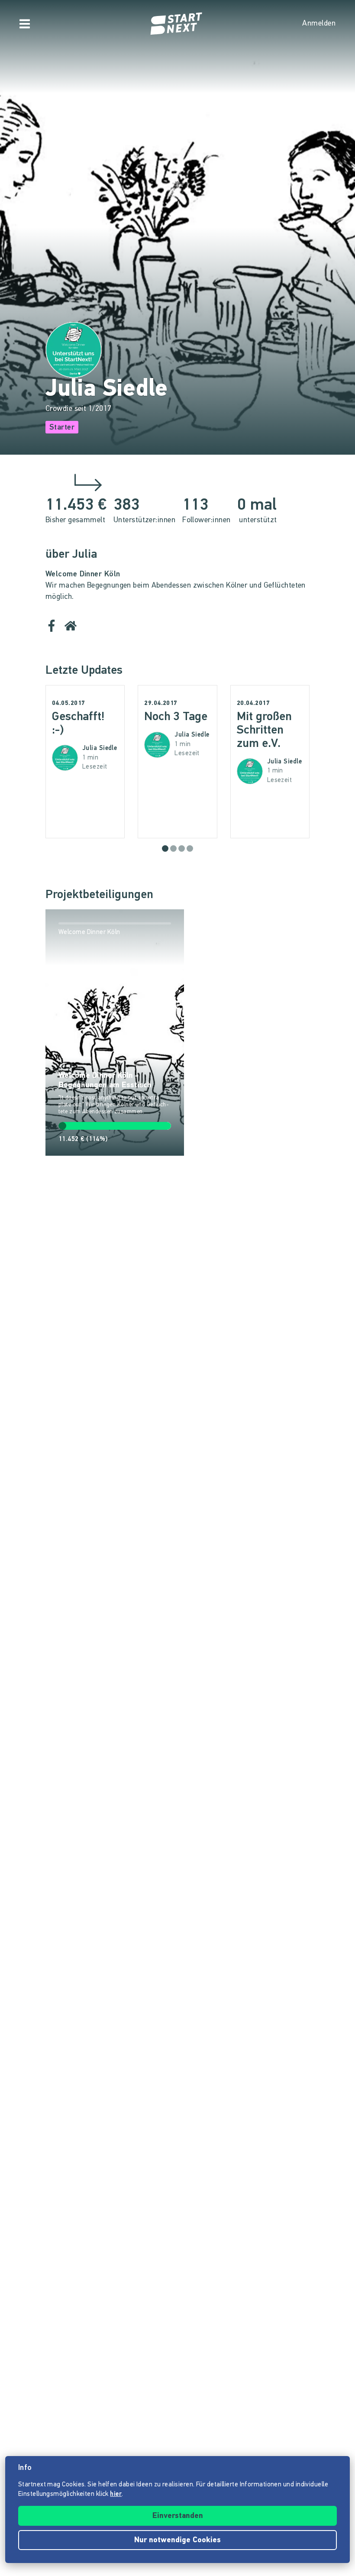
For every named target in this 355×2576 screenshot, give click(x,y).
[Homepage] (177, 24)
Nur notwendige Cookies (177, 2540)
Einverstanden (178, 2516)
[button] (165, 848)
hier (116, 2494)
